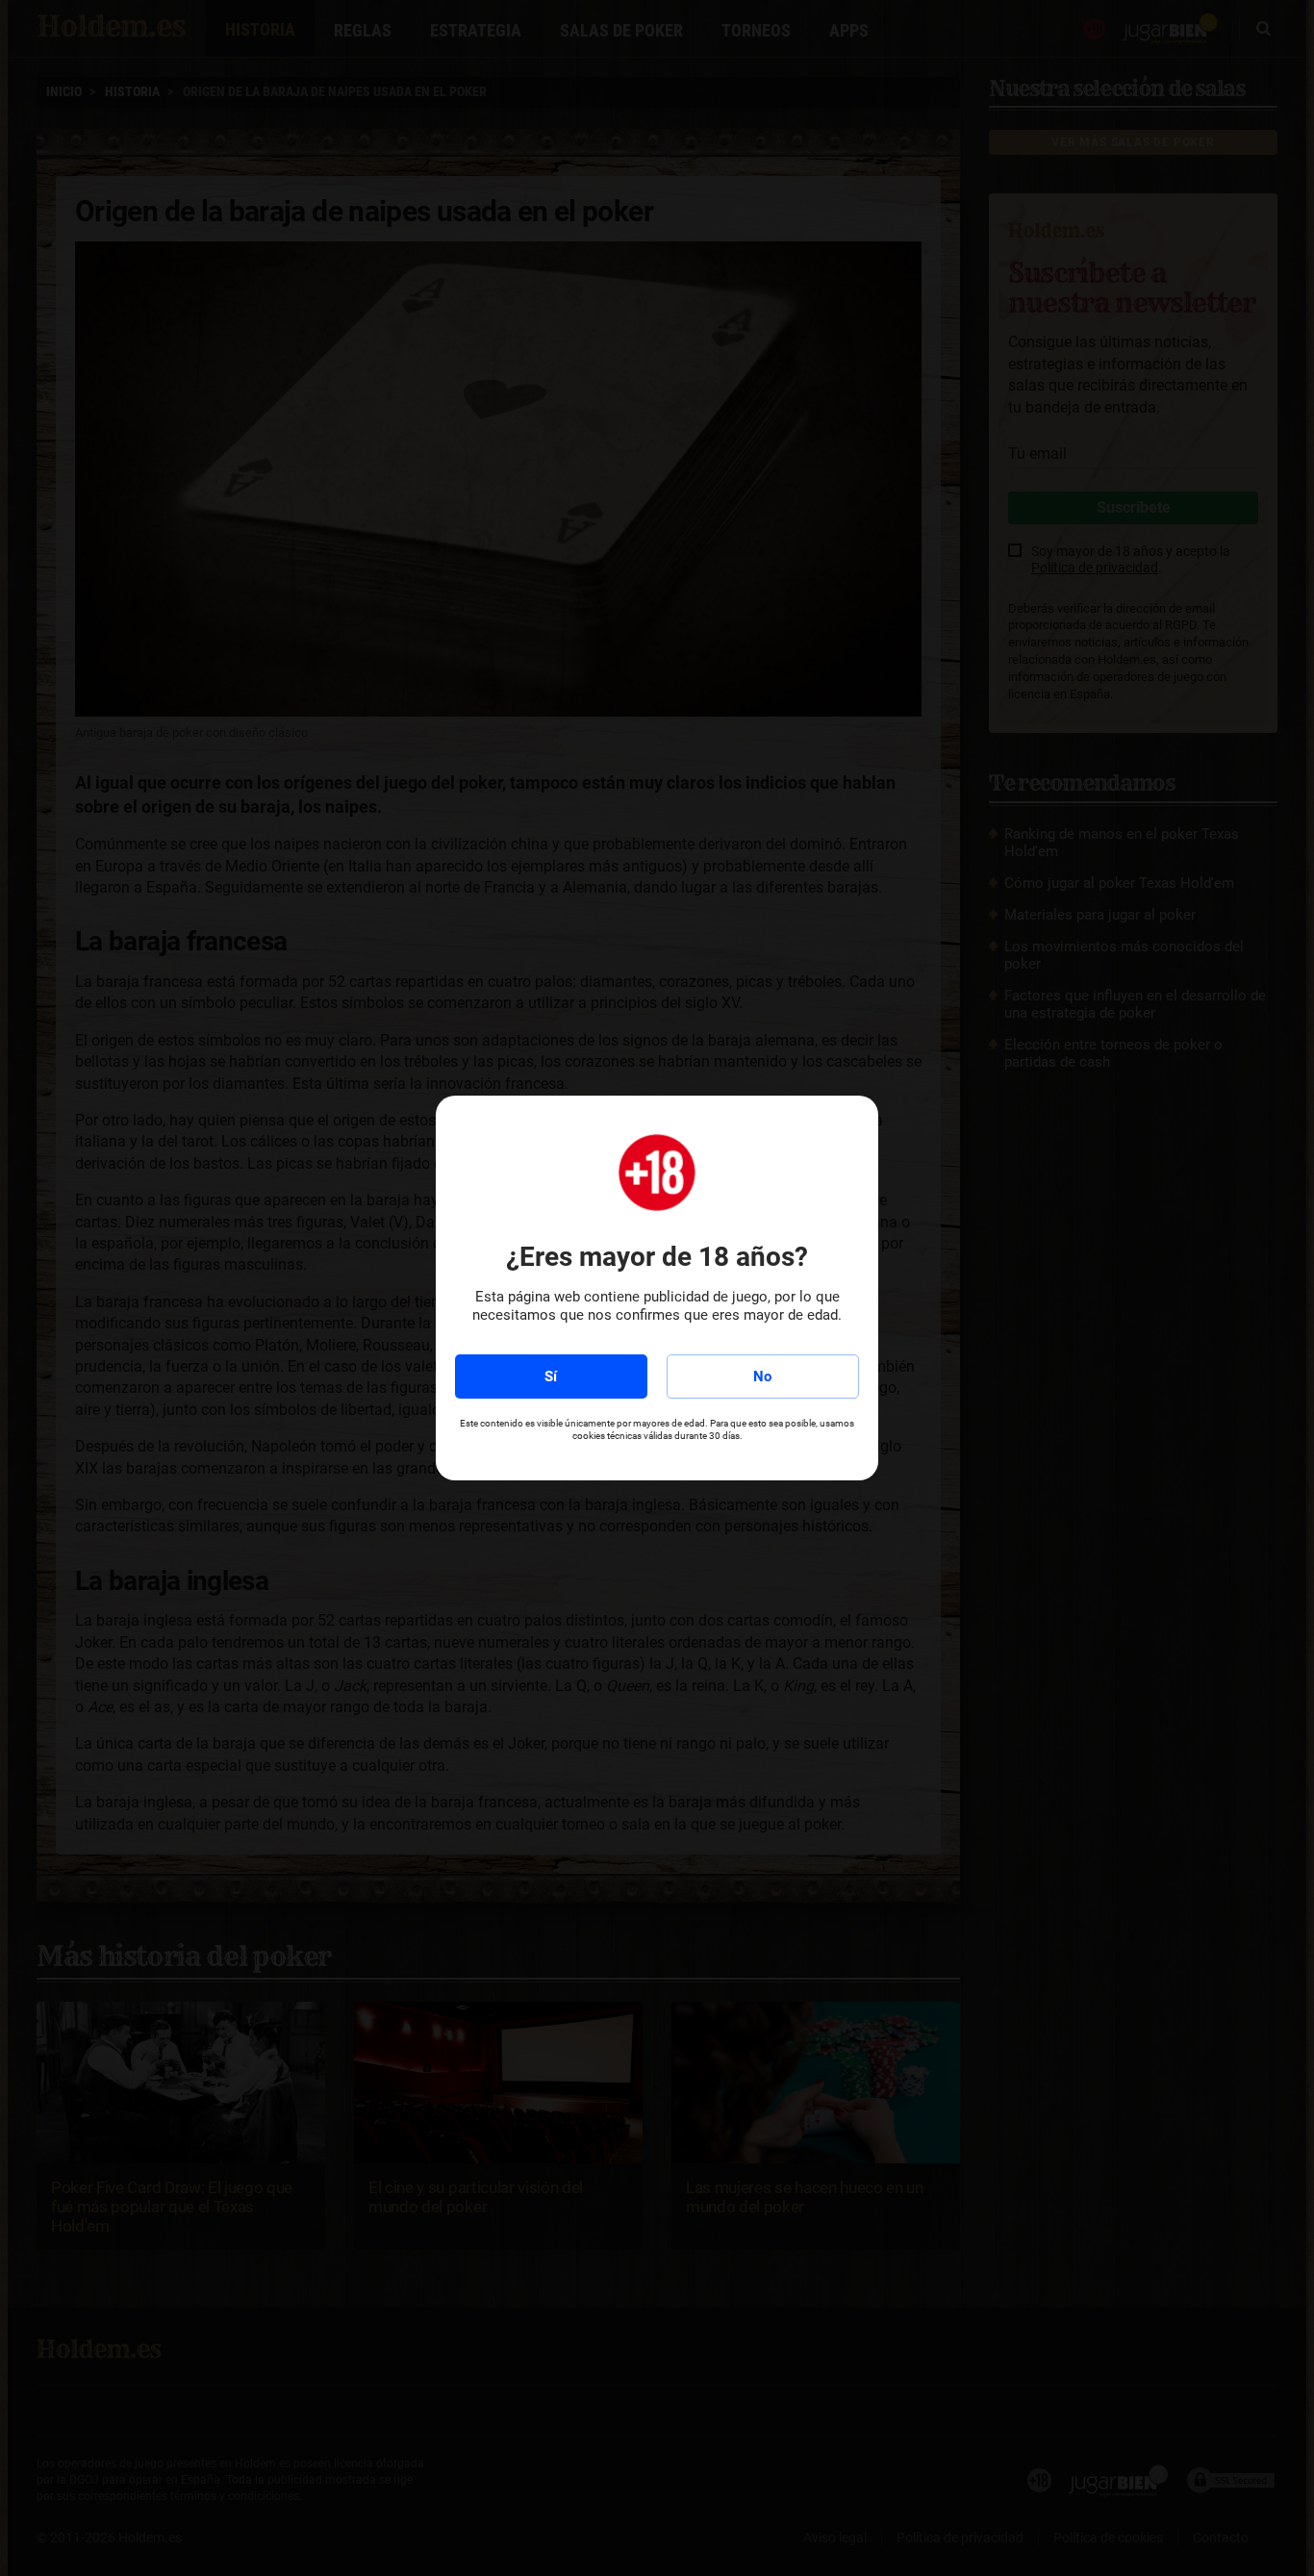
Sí (551, 1376)
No (762, 1376)
